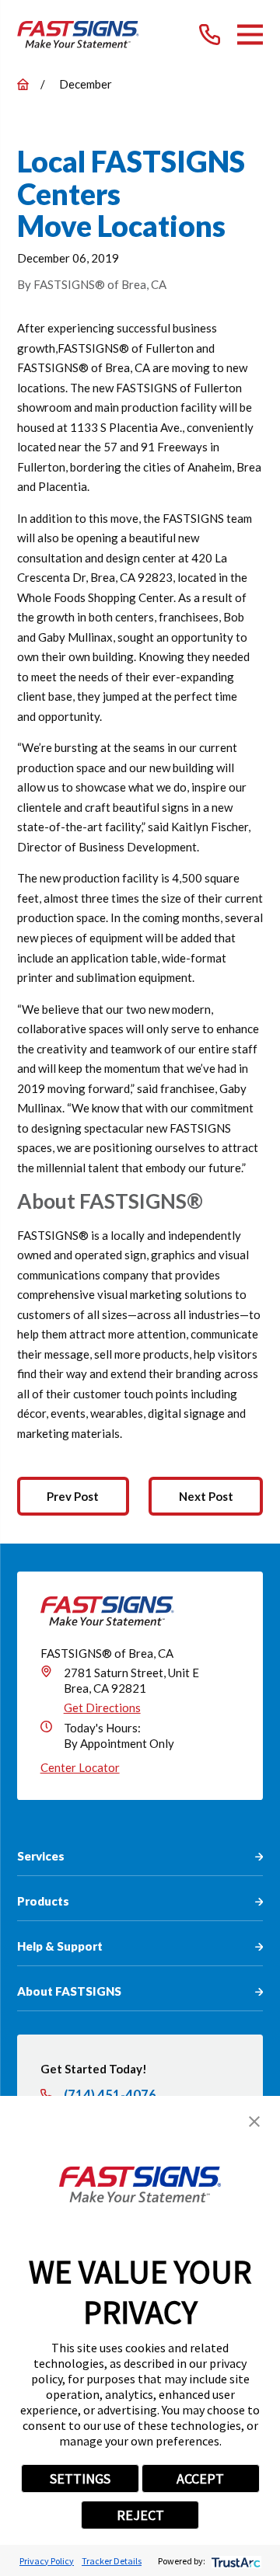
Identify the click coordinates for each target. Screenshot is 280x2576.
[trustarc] (234, 2561)
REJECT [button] (140, 2515)
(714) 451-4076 (110, 2096)
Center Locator (80, 1767)
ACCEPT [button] (200, 2479)
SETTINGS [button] (80, 2479)
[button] (254, 2122)
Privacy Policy (47, 2561)
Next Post (206, 1496)
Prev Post (73, 1496)
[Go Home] (23, 84)
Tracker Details (112, 2561)
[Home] (78, 35)
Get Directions (102, 1707)
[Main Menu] (250, 35)
